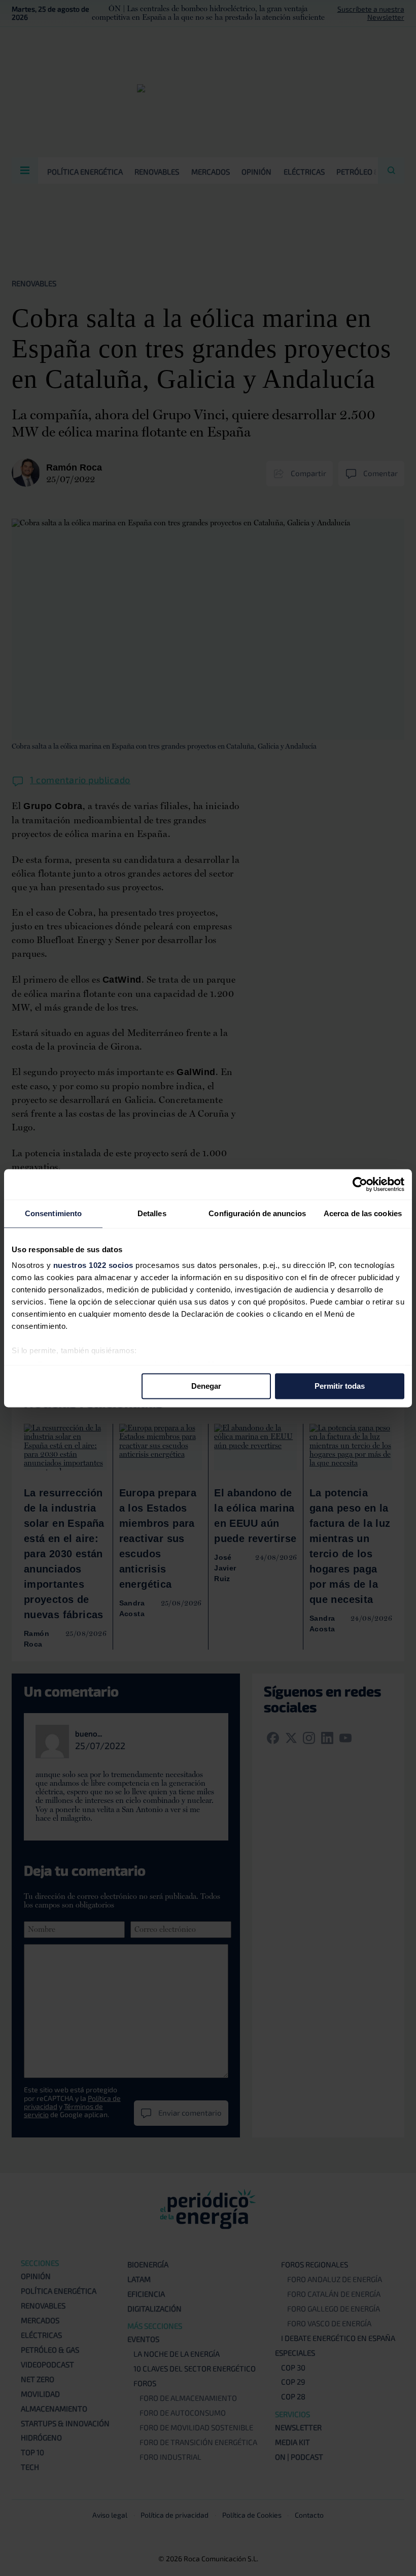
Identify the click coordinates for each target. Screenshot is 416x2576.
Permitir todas (340, 1386)
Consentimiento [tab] (53, 1213)
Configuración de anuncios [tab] (257, 1213)
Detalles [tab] (152, 1213)
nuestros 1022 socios (93, 1265)
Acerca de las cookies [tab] (363, 1213)
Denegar (206, 1386)
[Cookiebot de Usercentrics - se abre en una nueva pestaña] (360, 1184)
